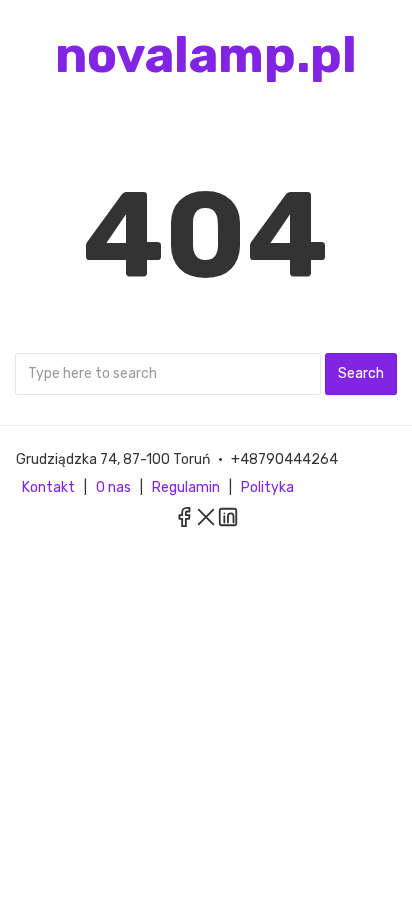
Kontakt (48, 487)
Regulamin (186, 487)
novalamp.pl (206, 55)
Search (361, 373)
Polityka (267, 487)
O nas (113, 487)
